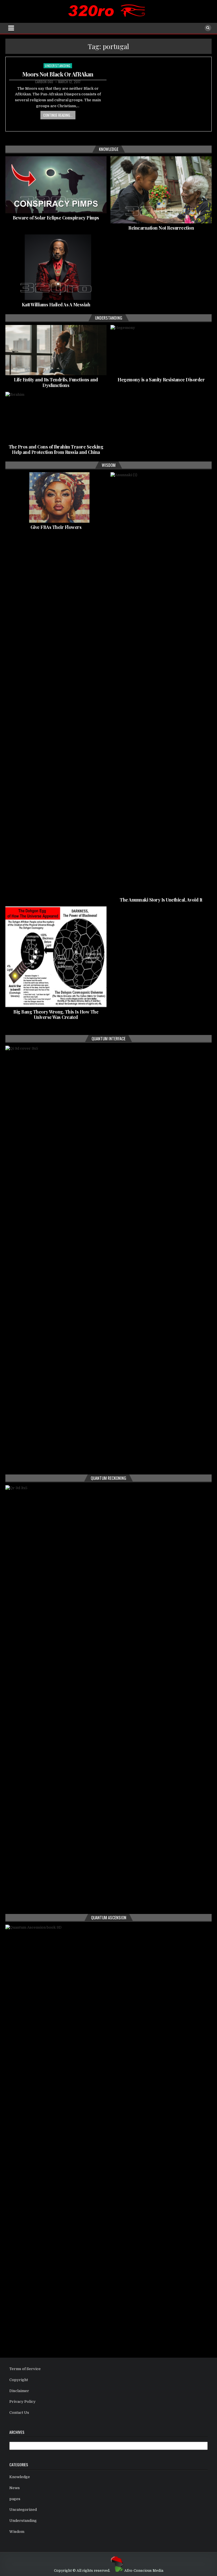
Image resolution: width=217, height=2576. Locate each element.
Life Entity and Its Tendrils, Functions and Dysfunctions (56, 382)
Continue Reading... (58, 115)
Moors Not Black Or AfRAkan (58, 74)
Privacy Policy (22, 2402)
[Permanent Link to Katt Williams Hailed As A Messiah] (56, 267)
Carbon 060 (44, 82)
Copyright (19, 2380)
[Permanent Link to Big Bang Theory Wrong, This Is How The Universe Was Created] (56, 957)
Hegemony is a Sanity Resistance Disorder (161, 380)
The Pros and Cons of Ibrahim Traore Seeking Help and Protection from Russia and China (56, 449)
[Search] (208, 28)
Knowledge (20, 2477)
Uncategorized (23, 2510)
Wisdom (17, 2532)
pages (15, 2499)
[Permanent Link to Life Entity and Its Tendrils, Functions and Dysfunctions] (56, 350)
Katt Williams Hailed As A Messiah (56, 305)
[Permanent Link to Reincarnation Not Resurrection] (161, 190)
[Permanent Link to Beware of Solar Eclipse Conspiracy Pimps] (56, 185)
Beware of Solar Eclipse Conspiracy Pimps (56, 218)
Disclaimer (19, 2391)
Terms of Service (25, 2369)
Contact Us (19, 2413)
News (15, 2488)
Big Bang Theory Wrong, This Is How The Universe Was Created (56, 1014)
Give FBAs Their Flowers (56, 527)
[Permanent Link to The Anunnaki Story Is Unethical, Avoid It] (161, 684)
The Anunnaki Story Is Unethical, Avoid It (161, 900)
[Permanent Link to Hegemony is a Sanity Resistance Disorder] (161, 350)
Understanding (58, 66)
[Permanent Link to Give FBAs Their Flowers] (56, 497)
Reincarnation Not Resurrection (161, 228)
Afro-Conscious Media (144, 2571)
